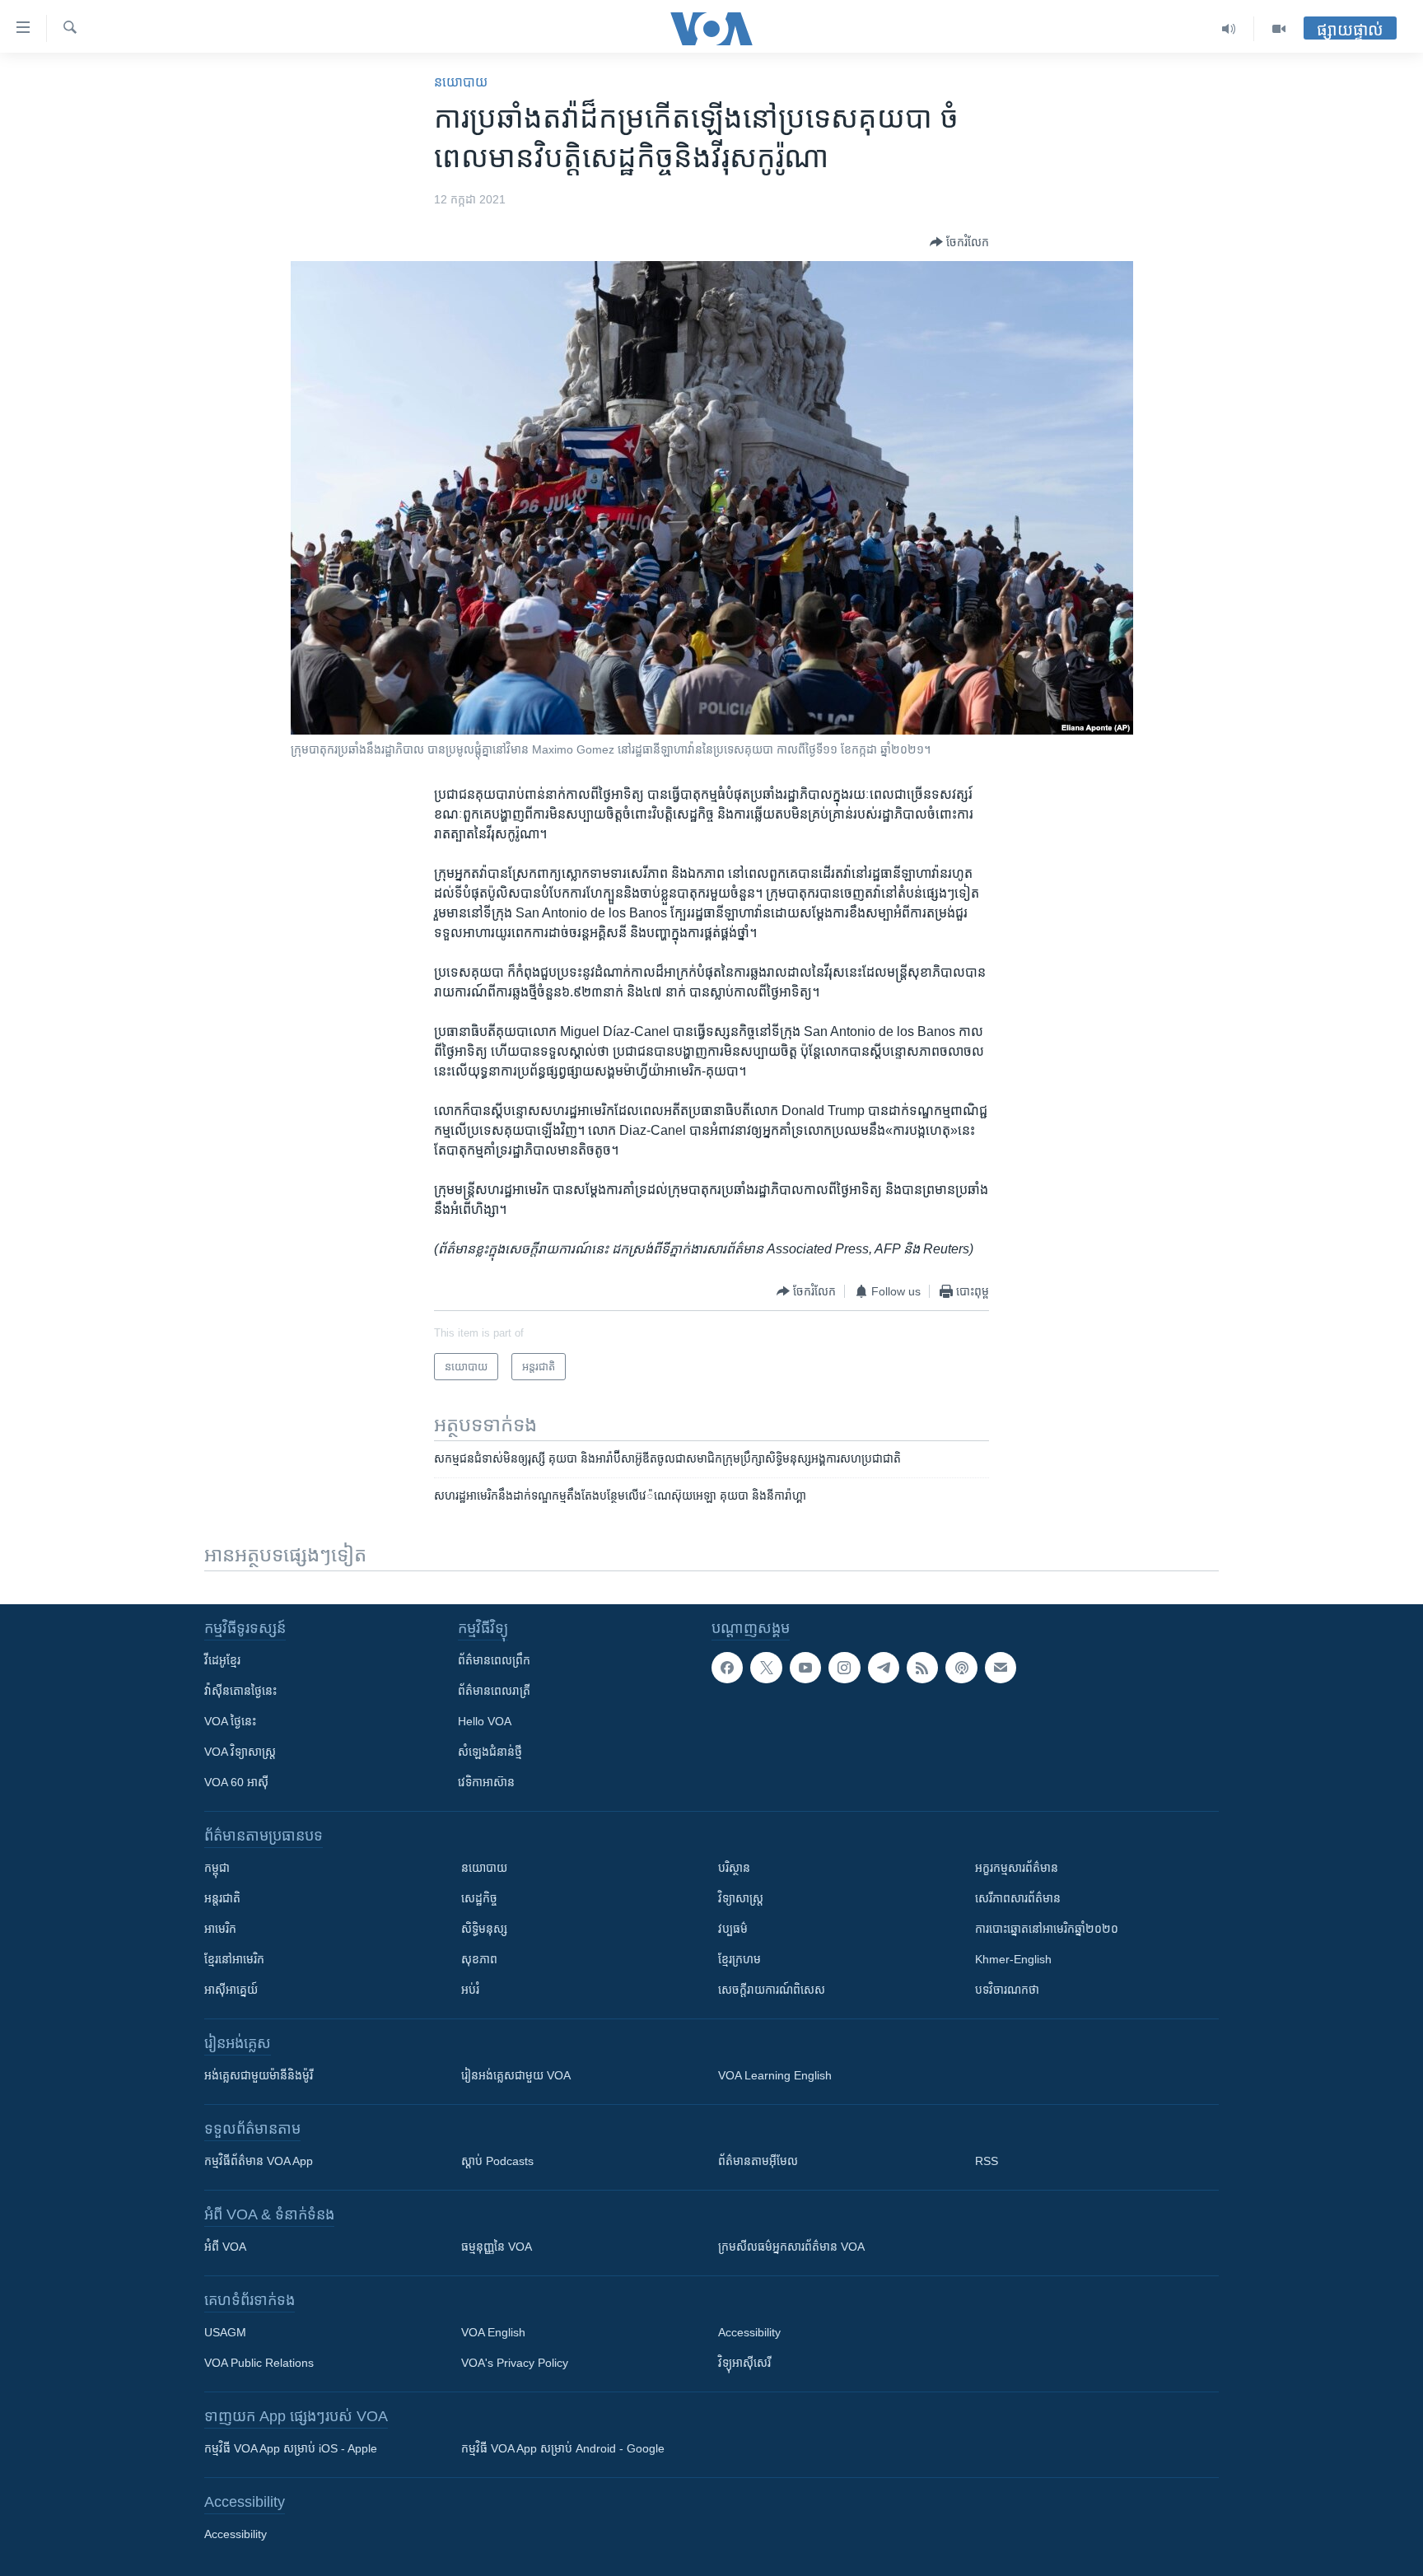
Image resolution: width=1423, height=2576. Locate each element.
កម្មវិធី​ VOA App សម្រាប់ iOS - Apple (291, 2448)
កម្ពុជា (217, 1868)
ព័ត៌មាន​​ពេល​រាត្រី (494, 1691)
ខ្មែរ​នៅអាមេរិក (234, 1959)
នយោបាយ (461, 82)
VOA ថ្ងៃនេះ (230, 1721)
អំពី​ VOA (225, 2247)
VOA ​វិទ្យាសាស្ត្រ (240, 1752)
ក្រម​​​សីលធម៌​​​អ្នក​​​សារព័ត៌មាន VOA (791, 2247)
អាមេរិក (220, 1929)
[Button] (959, 242)
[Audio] (1229, 29)
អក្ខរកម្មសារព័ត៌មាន (1017, 1868)
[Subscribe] (1001, 1668)
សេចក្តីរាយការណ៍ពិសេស (772, 1990)
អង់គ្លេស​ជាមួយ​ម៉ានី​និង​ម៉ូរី (259, 2075)
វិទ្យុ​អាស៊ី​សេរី (744, 2363)
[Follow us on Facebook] (727, 1668)
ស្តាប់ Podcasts (497, 2161)
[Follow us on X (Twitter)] (766, 1668)
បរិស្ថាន (734, 1868)
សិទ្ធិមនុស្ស (484, 1929)
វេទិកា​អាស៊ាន (486, 1782)
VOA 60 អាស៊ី (236, 1782)
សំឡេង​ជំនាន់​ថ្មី (490, 1752)
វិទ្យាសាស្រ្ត (741, 1898)
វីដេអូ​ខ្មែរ (222, 1660)
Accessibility (749, 2332)
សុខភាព (479, 1959)
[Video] (1279, 29)
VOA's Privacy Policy (515, 2363)
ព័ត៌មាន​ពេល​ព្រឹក (494, 1660)
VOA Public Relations (259, 2363)
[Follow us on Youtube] (805, 1668)
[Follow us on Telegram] (884, 1668)
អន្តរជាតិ (222, 1898)
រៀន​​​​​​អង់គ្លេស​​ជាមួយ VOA (516, 2075)
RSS (987, 2161)
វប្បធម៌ (733, 1929)
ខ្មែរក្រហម (739, 1959)
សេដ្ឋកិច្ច (479, 1898)
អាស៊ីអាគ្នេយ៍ (231, 1990)
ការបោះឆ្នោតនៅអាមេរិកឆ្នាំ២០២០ (1047, 1929)
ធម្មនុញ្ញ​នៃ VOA (497, 2247)
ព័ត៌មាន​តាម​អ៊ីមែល (758, 2161)
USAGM (225, 2332)
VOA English (493, 2332)
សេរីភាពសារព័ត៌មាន (1018, 1898)
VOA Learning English (775, 2075)
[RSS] (922, 1668)
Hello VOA (485, 1721)
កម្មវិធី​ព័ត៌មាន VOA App (259, 2161)
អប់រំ (470, 1990)
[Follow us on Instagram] (844, 1668)
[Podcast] (961, 1668)
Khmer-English (1013, 1959)
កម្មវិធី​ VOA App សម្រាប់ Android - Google (563, 2448)
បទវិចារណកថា (1007, 1990)
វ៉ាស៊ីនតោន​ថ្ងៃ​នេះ (240, 1691)
